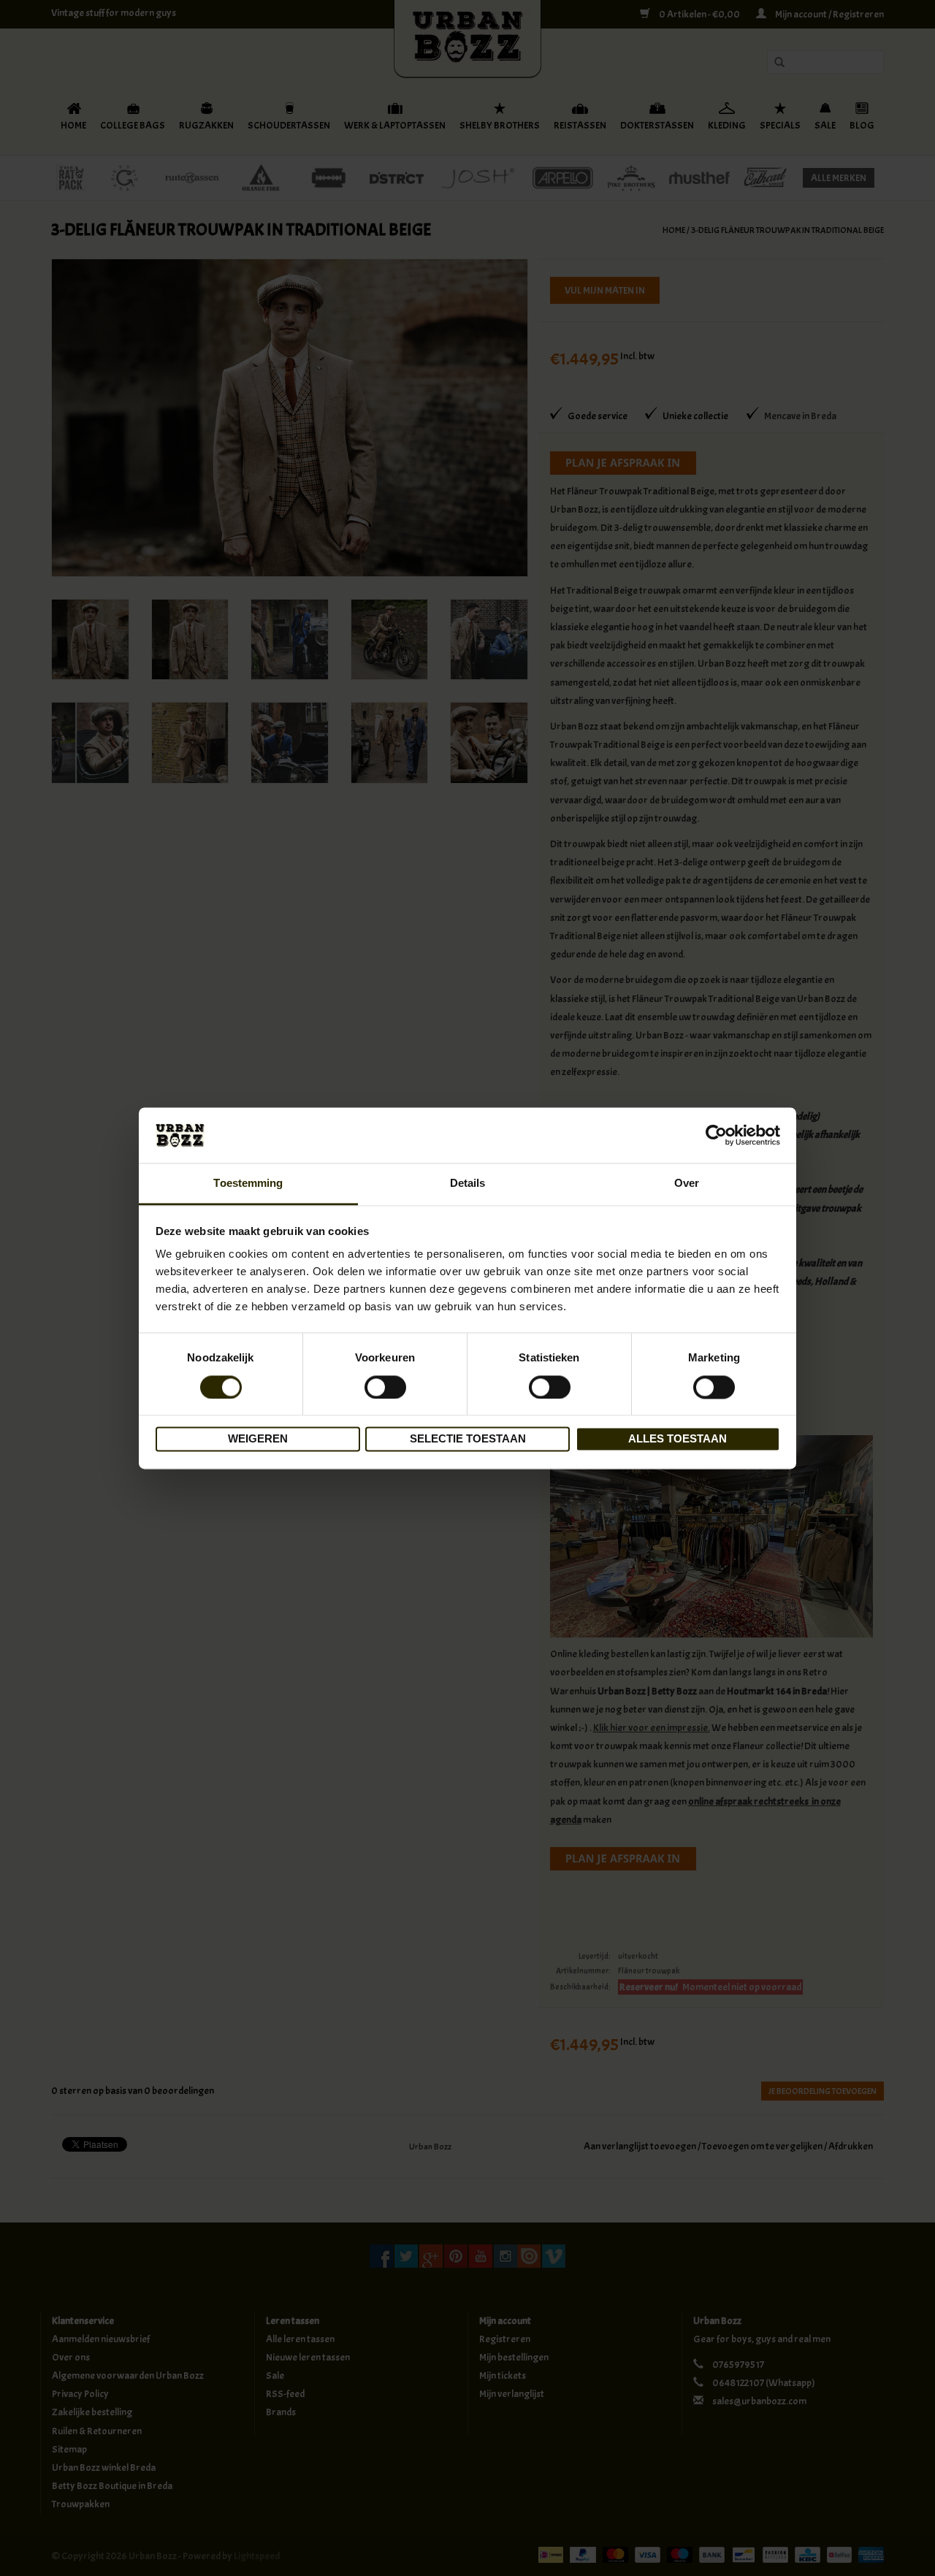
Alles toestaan (678, 1439)
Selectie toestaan (468, 1439)
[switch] (385, 1387)
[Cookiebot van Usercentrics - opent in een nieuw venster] (716, 1135)
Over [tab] (687, 1184)
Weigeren (258, 1439)
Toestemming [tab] (248, 1184)
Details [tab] (468, 1184)
